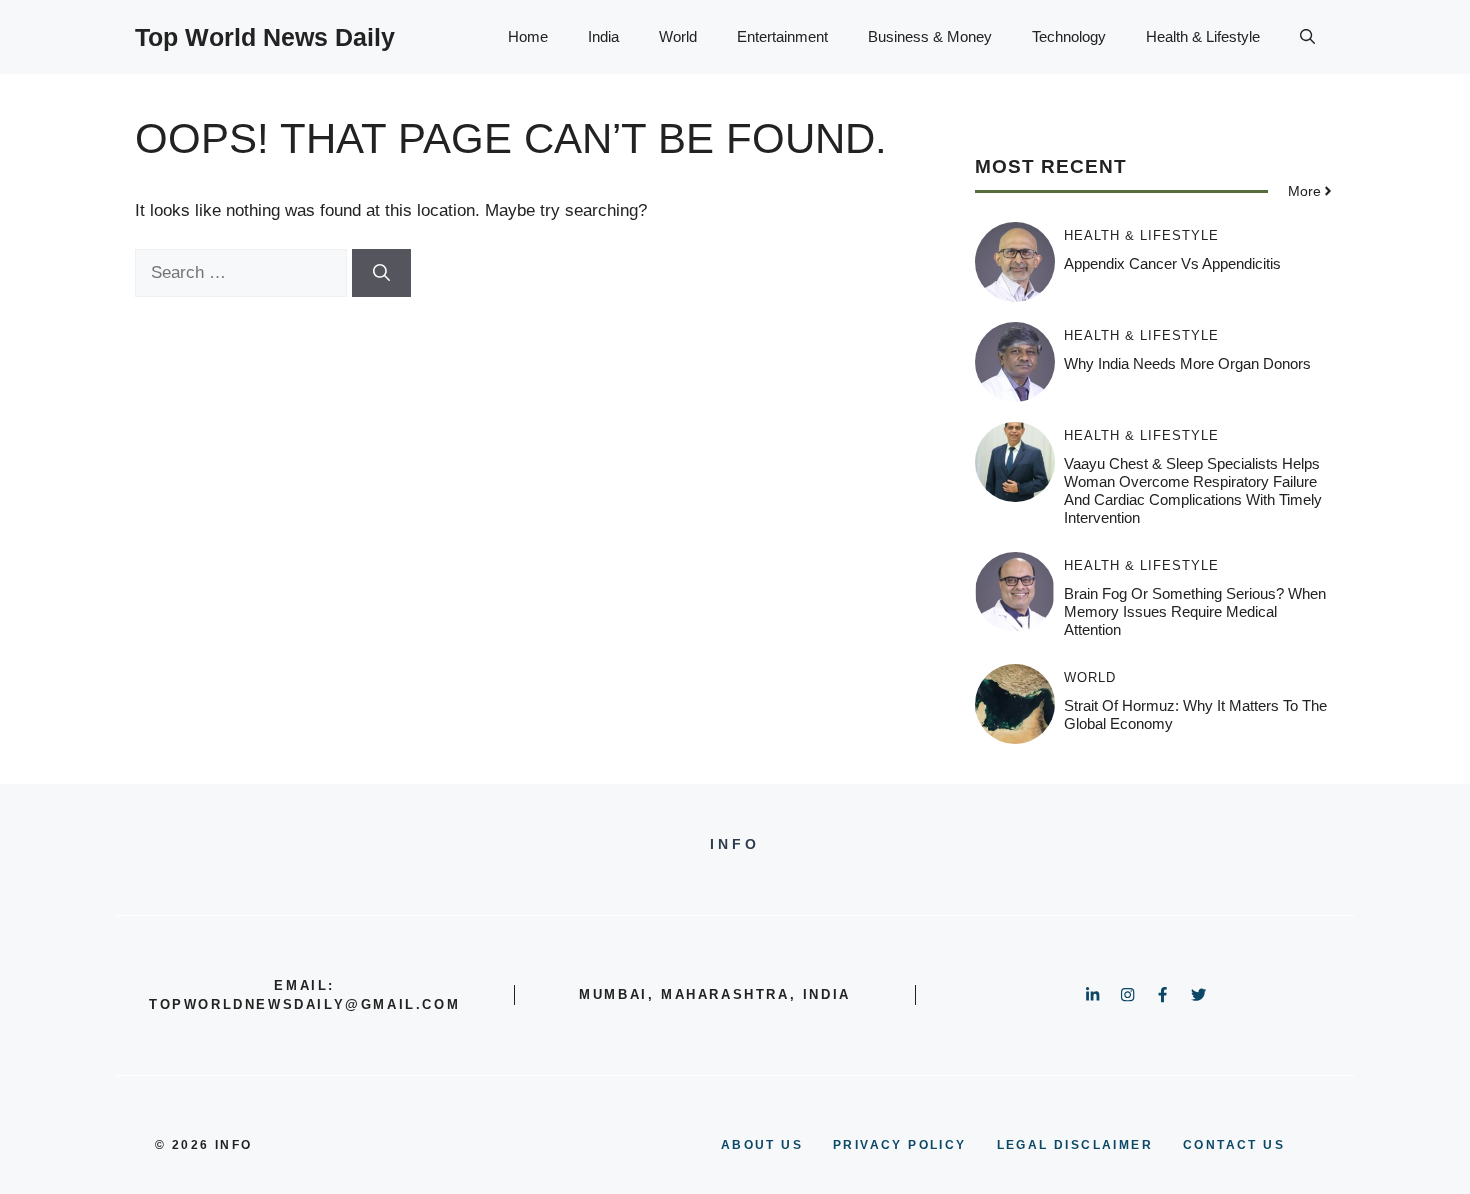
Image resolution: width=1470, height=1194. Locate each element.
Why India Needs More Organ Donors (1187, 363)
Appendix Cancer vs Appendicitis (1172, 263)
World (678, 36)
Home (528, 36)
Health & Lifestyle (1203, 36)
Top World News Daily (265, 37)
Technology (1069, 36)
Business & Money (930, 36)
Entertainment (782, 36)
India (603, 36)
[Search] (381, 273)
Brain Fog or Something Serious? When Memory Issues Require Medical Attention (1195, 611)
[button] (1307, 37)
